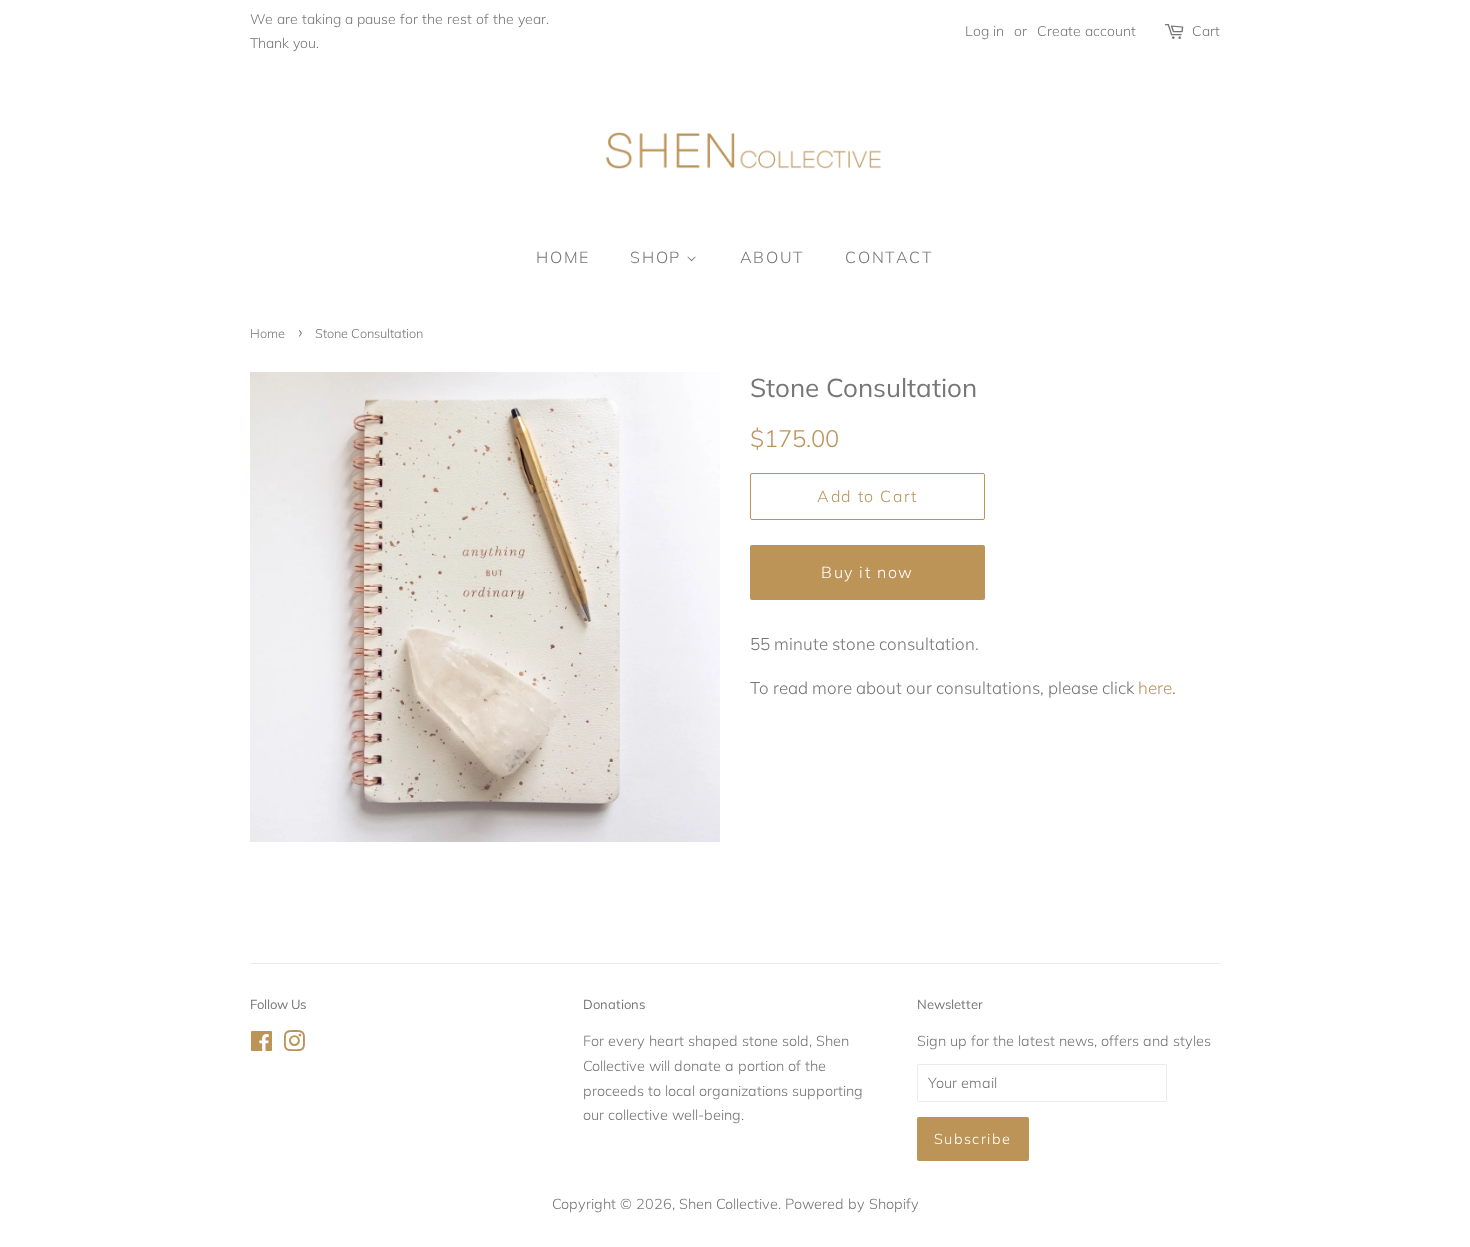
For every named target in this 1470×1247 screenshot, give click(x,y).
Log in (984, 31)
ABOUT (772, 257)
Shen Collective (728, 1203)
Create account (1086, 31)
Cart (1206, 31)
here (1155, 687)
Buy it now (867, 572)
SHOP (658, 257)
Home (267, 333)
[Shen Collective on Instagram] (294, 1044)
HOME (562, 257)
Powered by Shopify (852, 1203)
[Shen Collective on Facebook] (261, 1044)
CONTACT (889, 257)
